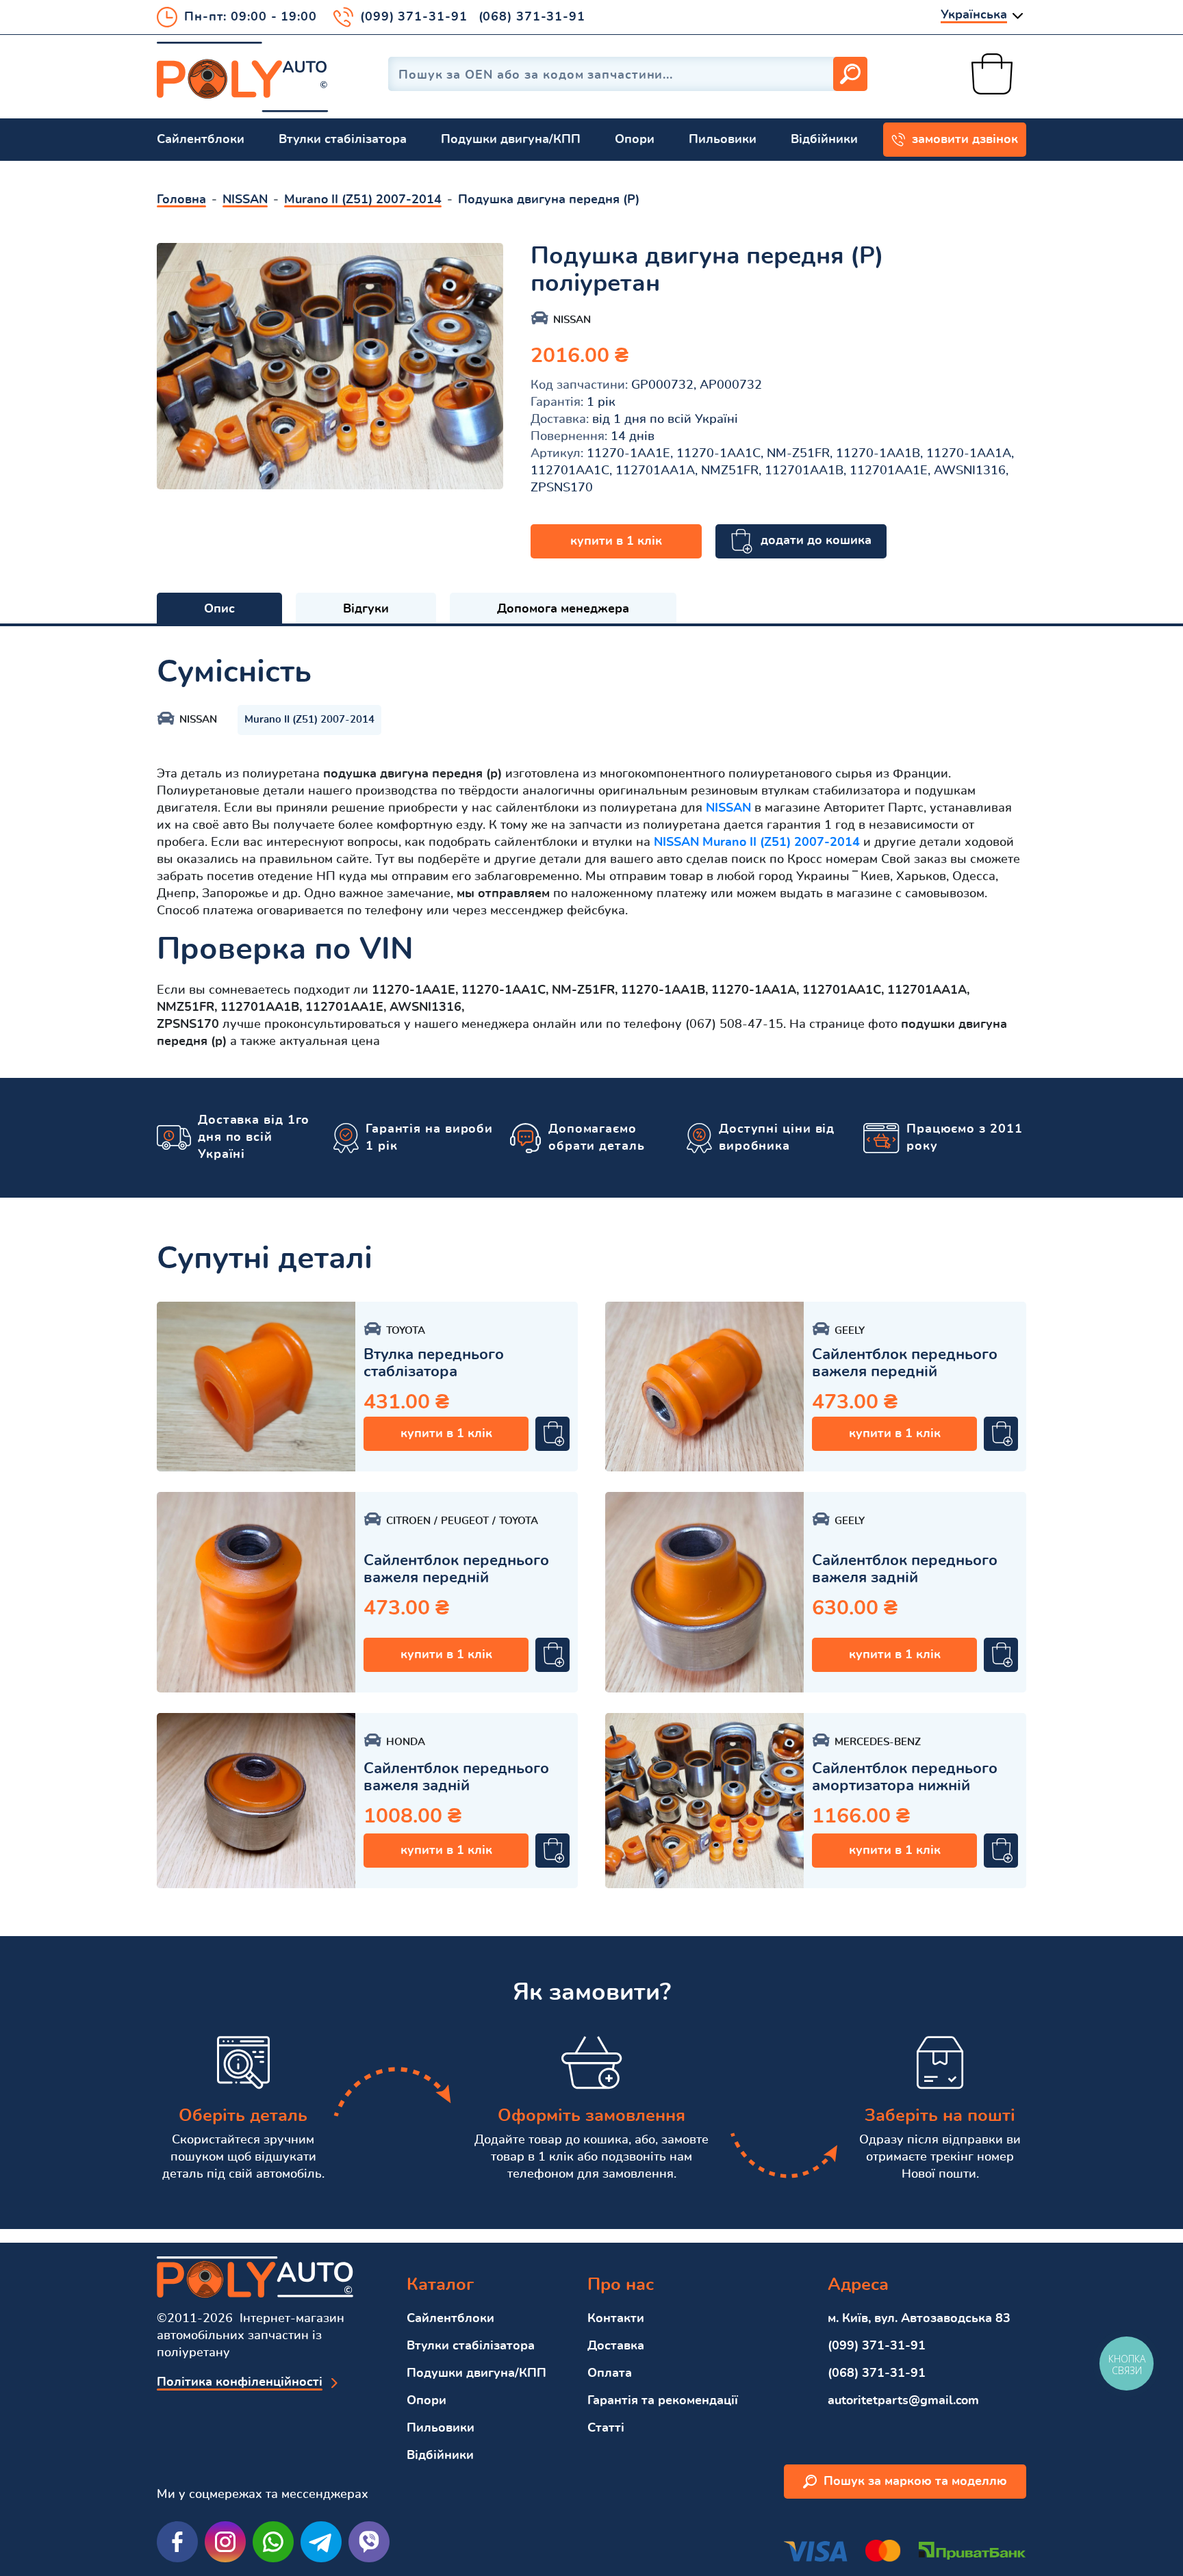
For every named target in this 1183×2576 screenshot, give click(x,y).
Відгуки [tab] (366, 609)
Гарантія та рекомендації (663, 2401)
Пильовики (723, 140)
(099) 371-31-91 (414, 17)
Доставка (616, 2346)
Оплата (610, 2373)
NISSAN (728, 808)
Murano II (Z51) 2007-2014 (309, 720)
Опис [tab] (219, 609)
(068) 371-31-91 (532, 17)
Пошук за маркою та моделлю (915, 2482)
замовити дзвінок (965, 140)
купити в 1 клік (616, 541)
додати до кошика (816, 541)
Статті (606, 2428)
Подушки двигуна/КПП (511, 140)
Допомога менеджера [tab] (563, 609)
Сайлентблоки (201, 140)
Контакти (616, 2319)
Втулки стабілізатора (343, 140)
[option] (330, 366)
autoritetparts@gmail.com (903, 2401)
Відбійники (824, 140)
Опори (635, 140)
